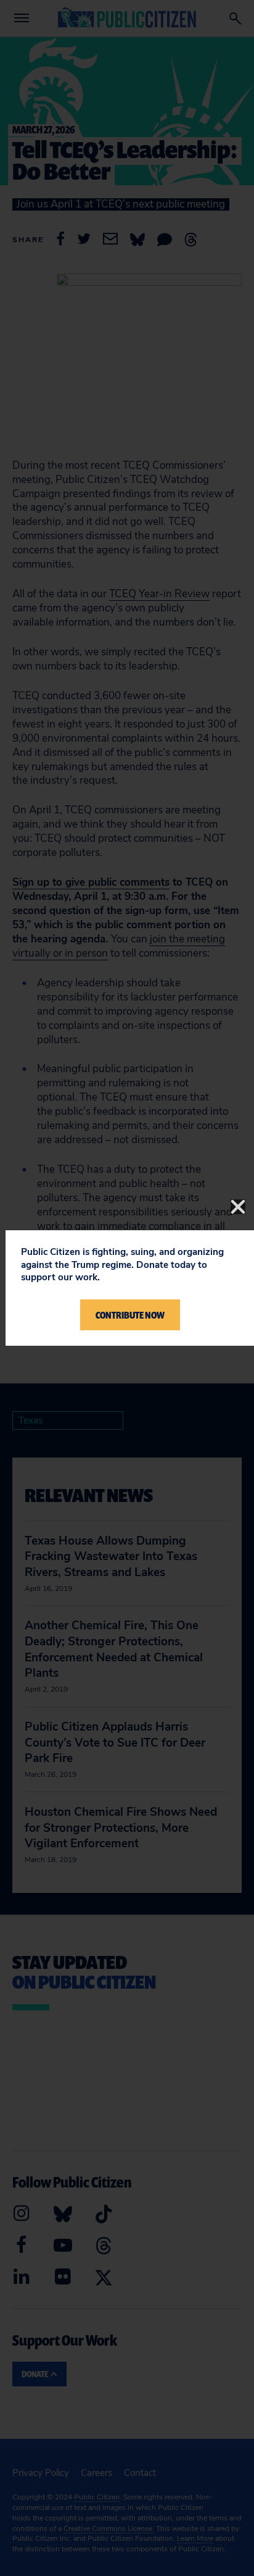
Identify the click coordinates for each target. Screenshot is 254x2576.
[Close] (238, 1207)
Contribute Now (130, 1315)
